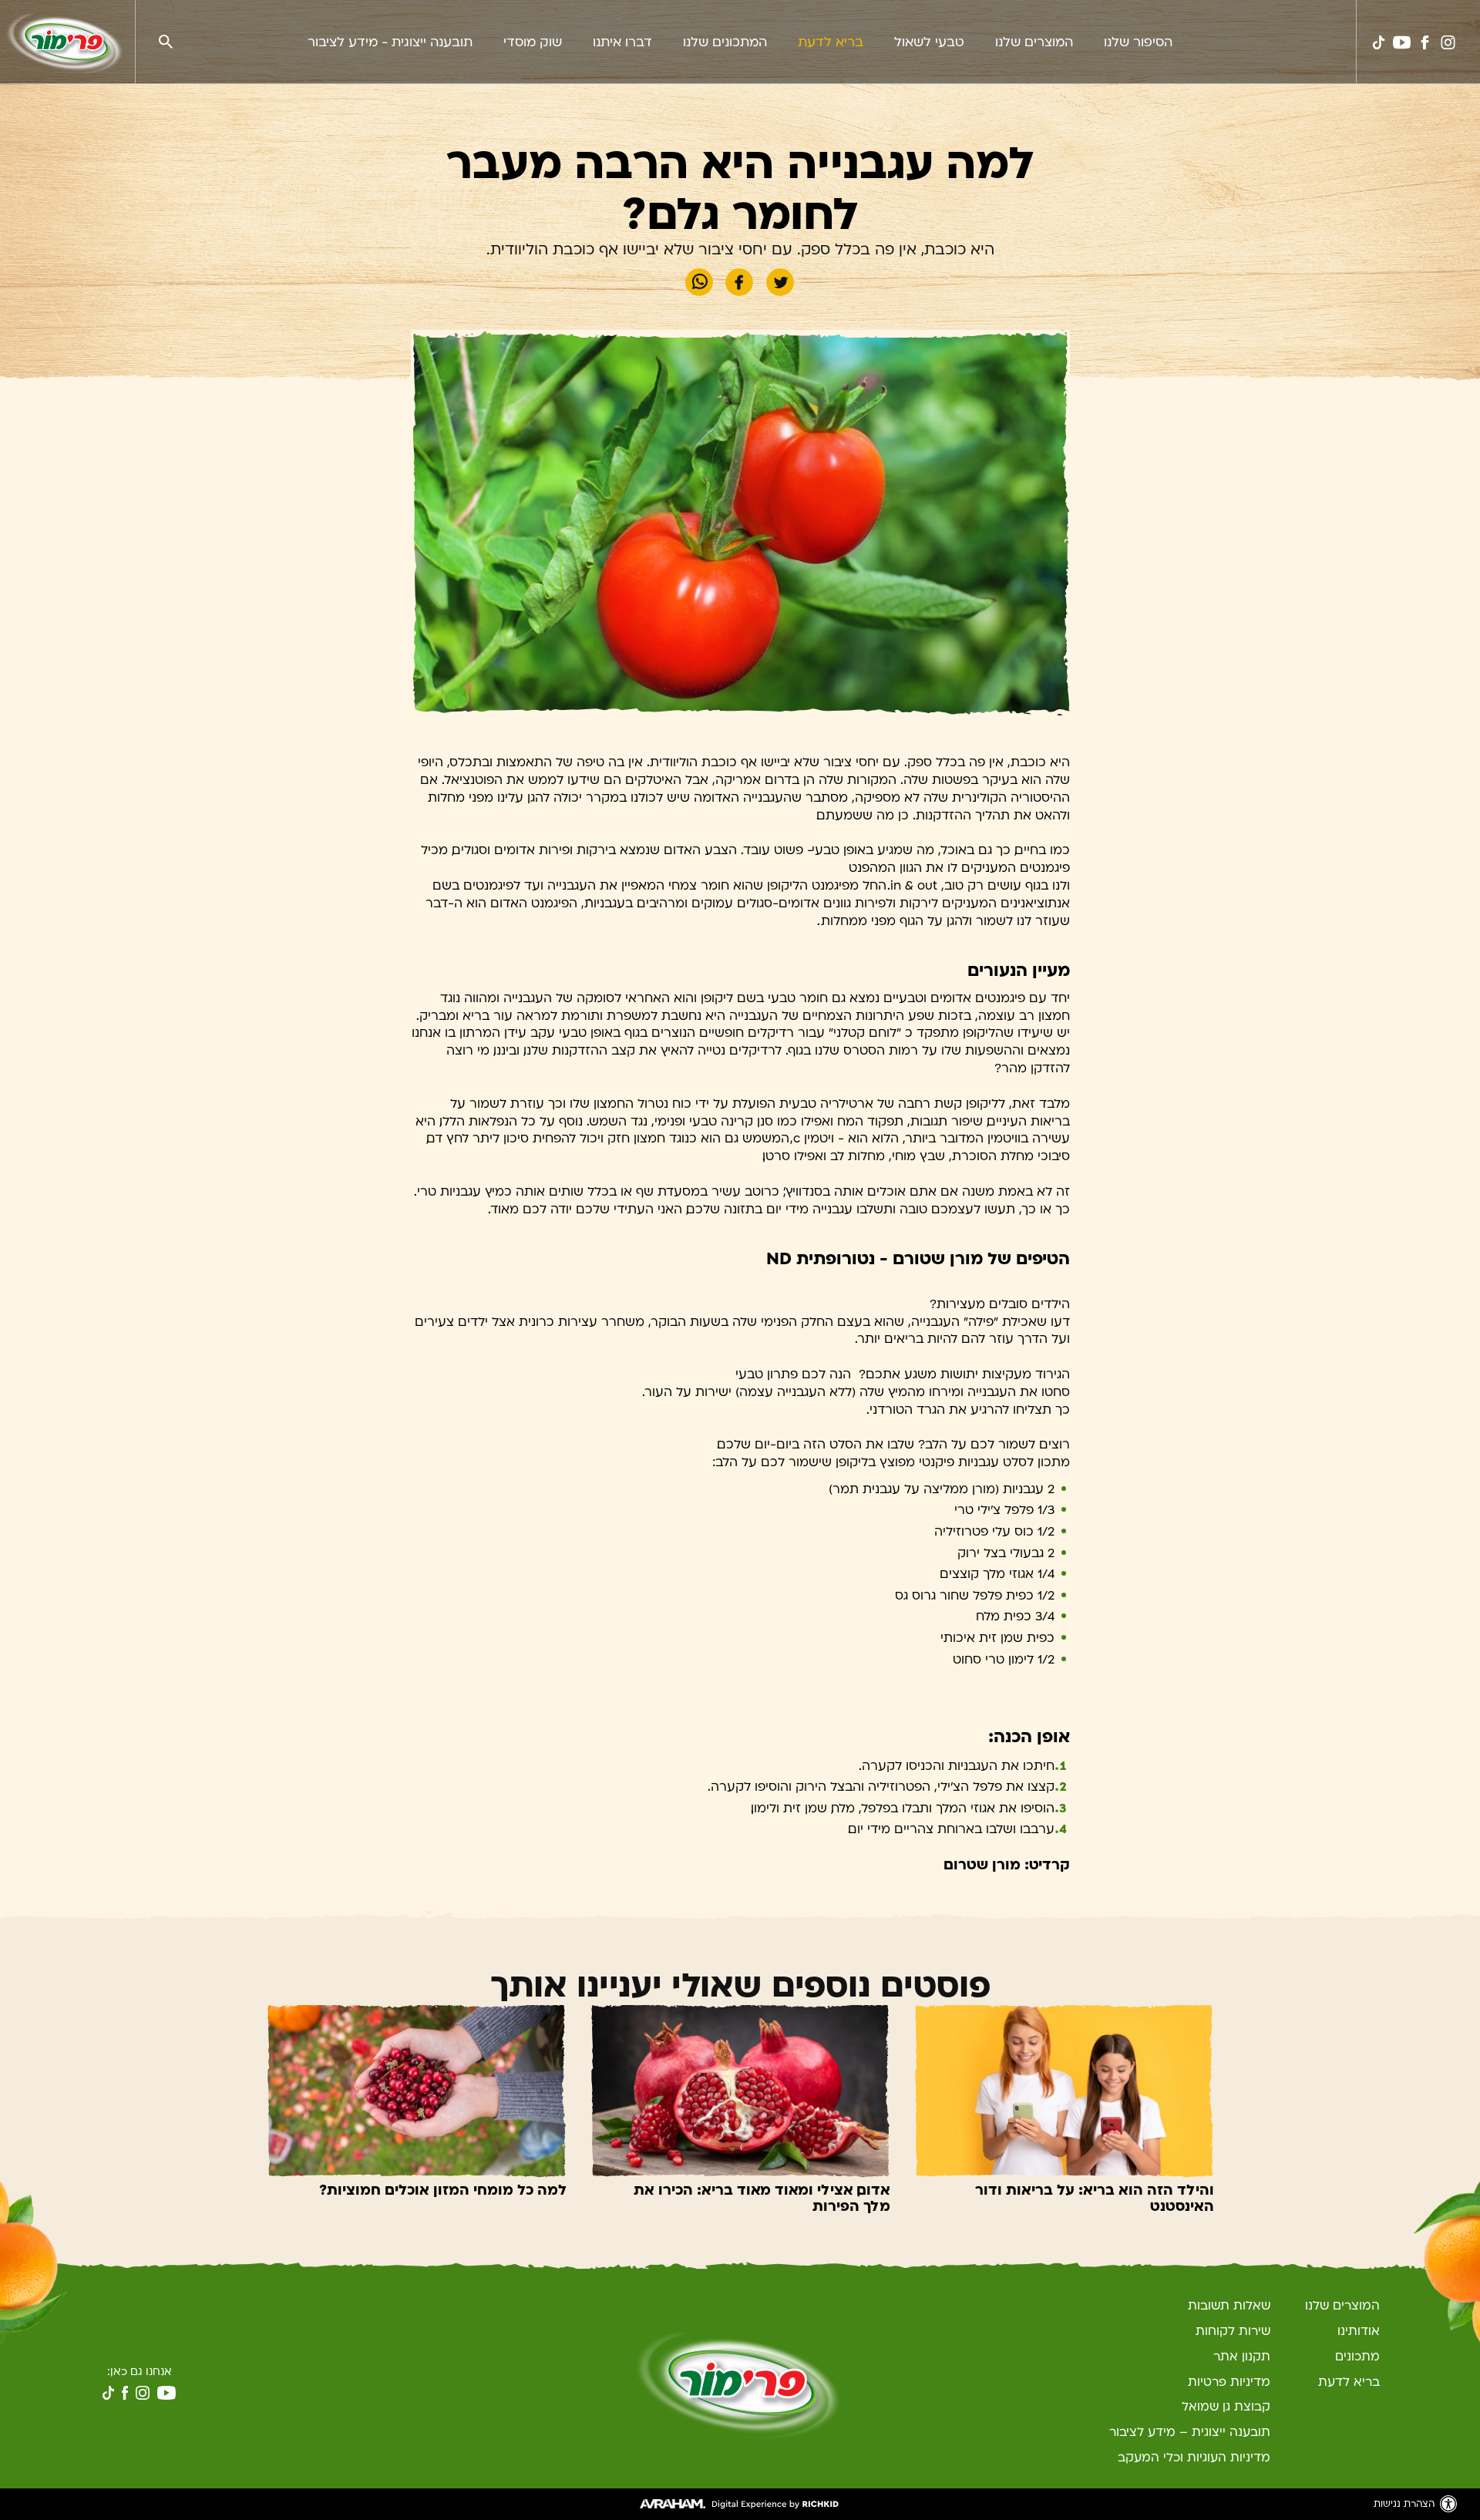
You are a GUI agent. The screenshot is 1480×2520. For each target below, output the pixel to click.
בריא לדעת (831, 42)
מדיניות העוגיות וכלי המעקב (1194, 2458)
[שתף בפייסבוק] (739, 283)
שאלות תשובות (1229, 2306)
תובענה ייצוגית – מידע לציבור (1190, 2432)
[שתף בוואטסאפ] (699, 283)
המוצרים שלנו (1034, 42)
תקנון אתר (1242, 2357)
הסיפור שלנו (1138, 42)
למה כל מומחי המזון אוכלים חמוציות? (443, 2190)
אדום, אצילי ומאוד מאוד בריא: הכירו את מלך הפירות (762, 2199)
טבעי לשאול (929, 42)
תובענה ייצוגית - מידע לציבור (390, 42)
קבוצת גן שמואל (1226, 2407)
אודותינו (1359, 2331)
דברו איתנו (622, 42)
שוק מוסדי (533, 42)
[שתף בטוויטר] (780, 283)
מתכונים (1357, 2357)
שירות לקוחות (1233, 2331)
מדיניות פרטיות (1229, 2382)
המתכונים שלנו (725, 42)
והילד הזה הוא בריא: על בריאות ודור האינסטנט (1095, 2199)
